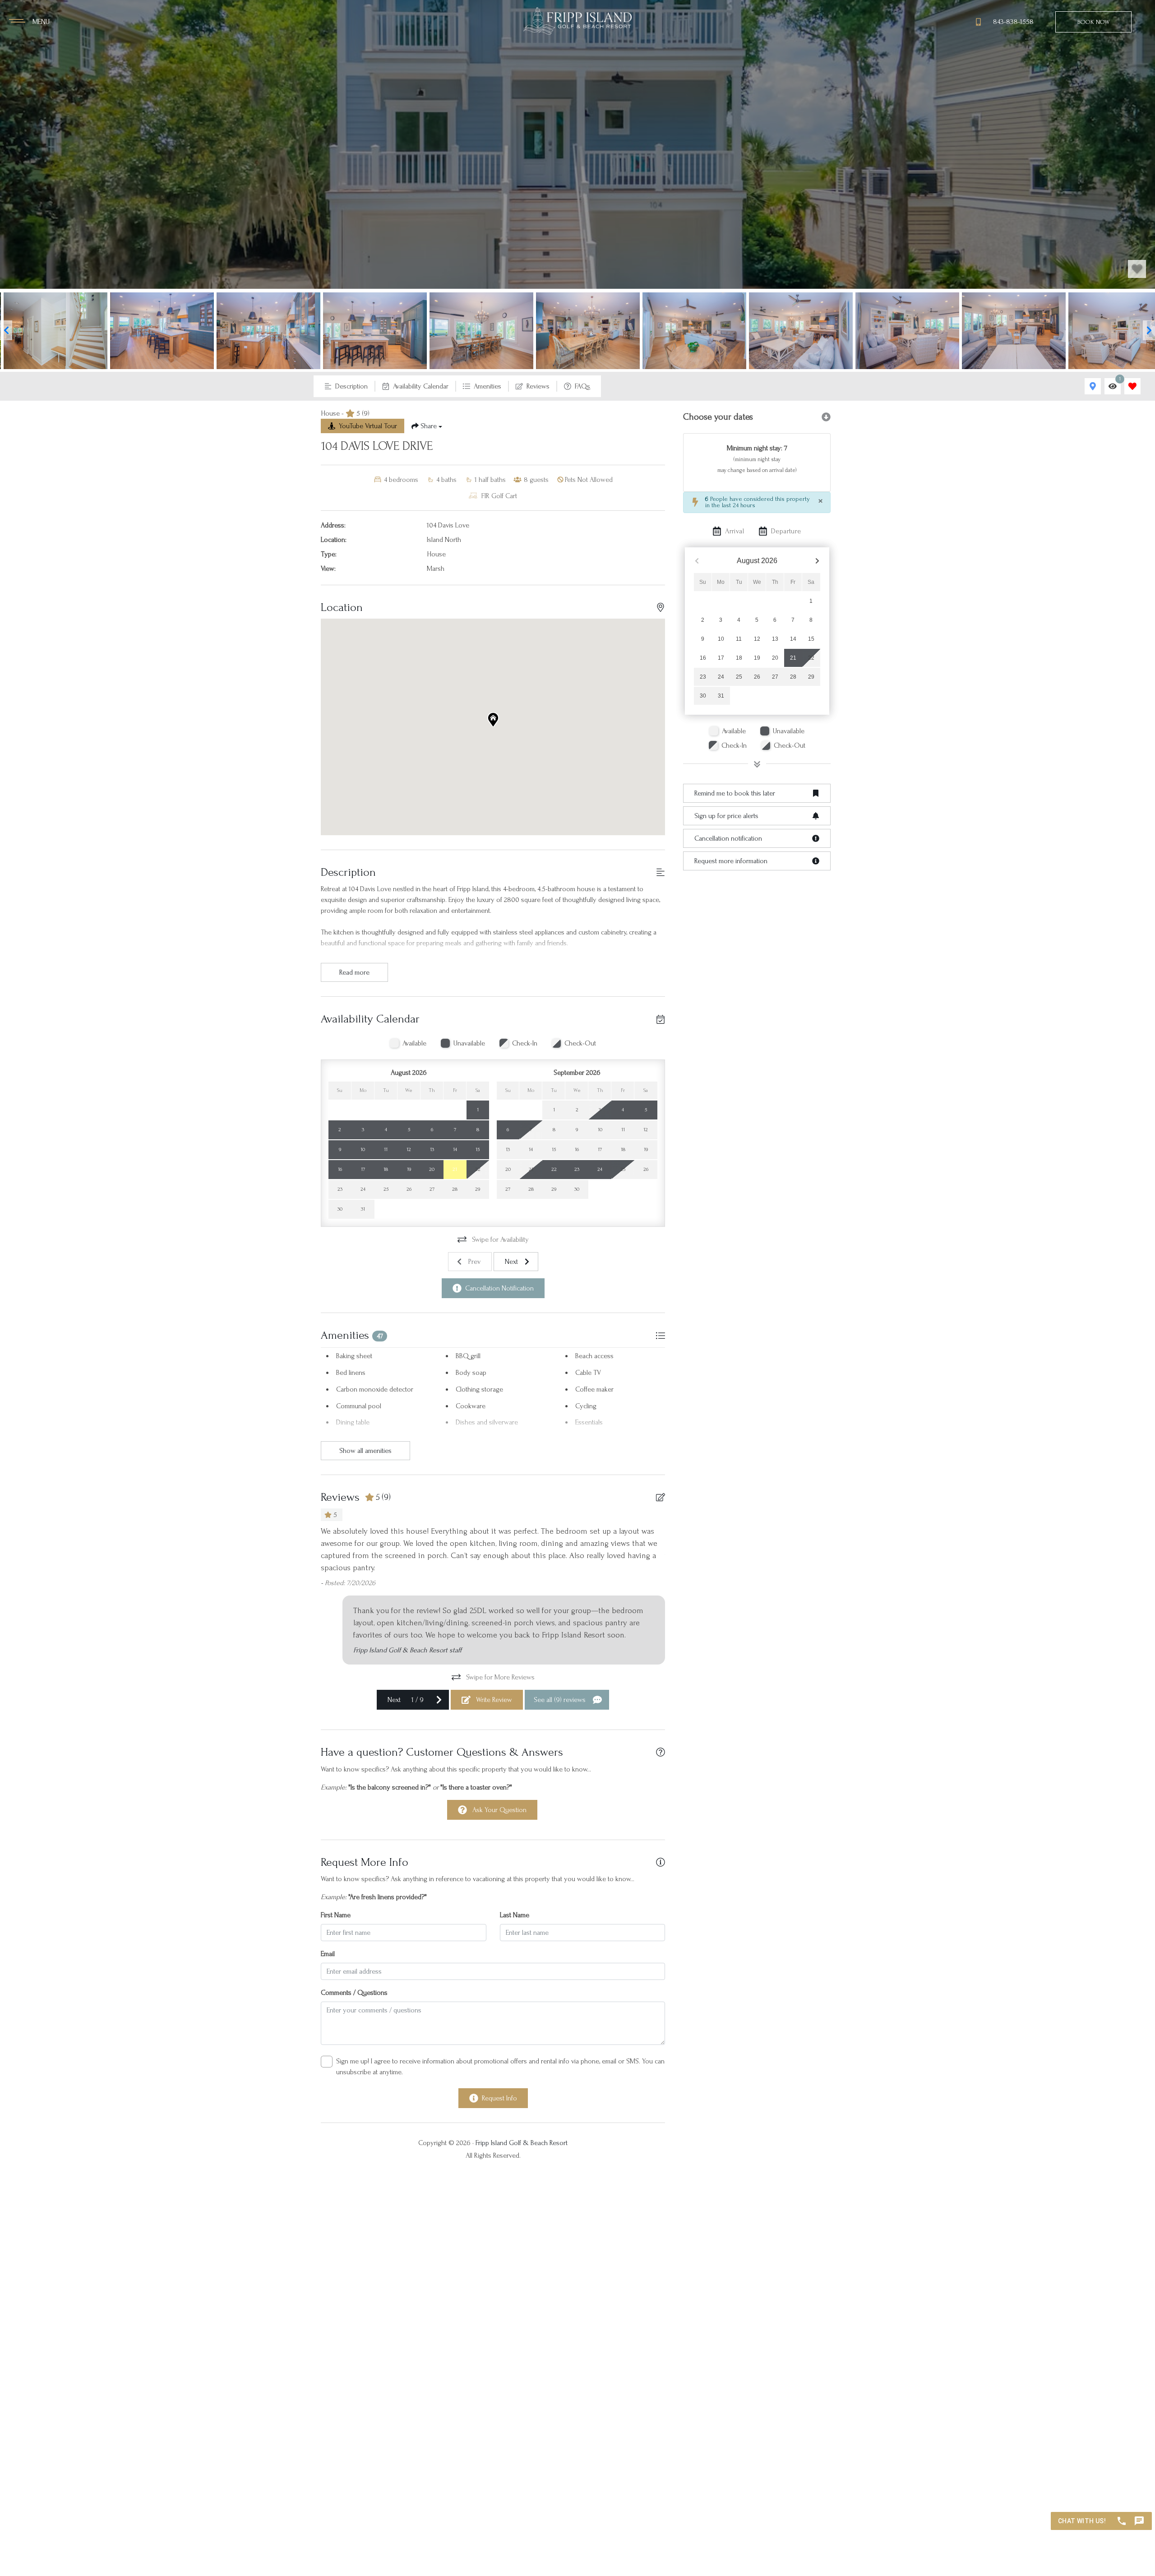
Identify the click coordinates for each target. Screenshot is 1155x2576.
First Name (336, 1915)
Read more (354, 972)
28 (793, 677)
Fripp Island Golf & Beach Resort (522, 2143)
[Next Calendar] (817, 561)
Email (328, 1954)
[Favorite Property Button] (1137, 269)
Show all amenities (365, 1451)
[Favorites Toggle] (1132, 386)
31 (721, 696)
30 (703, 696)
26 (757, 677)
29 (811, 677)
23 (703, 677)
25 (739, 677)
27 (775, 677)
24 (721, 677)
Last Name (515, 1915)
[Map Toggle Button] (1093, 386)
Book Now (1093, 22)
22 (811, 658)
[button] (6, 330)
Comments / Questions (354, 1993)
